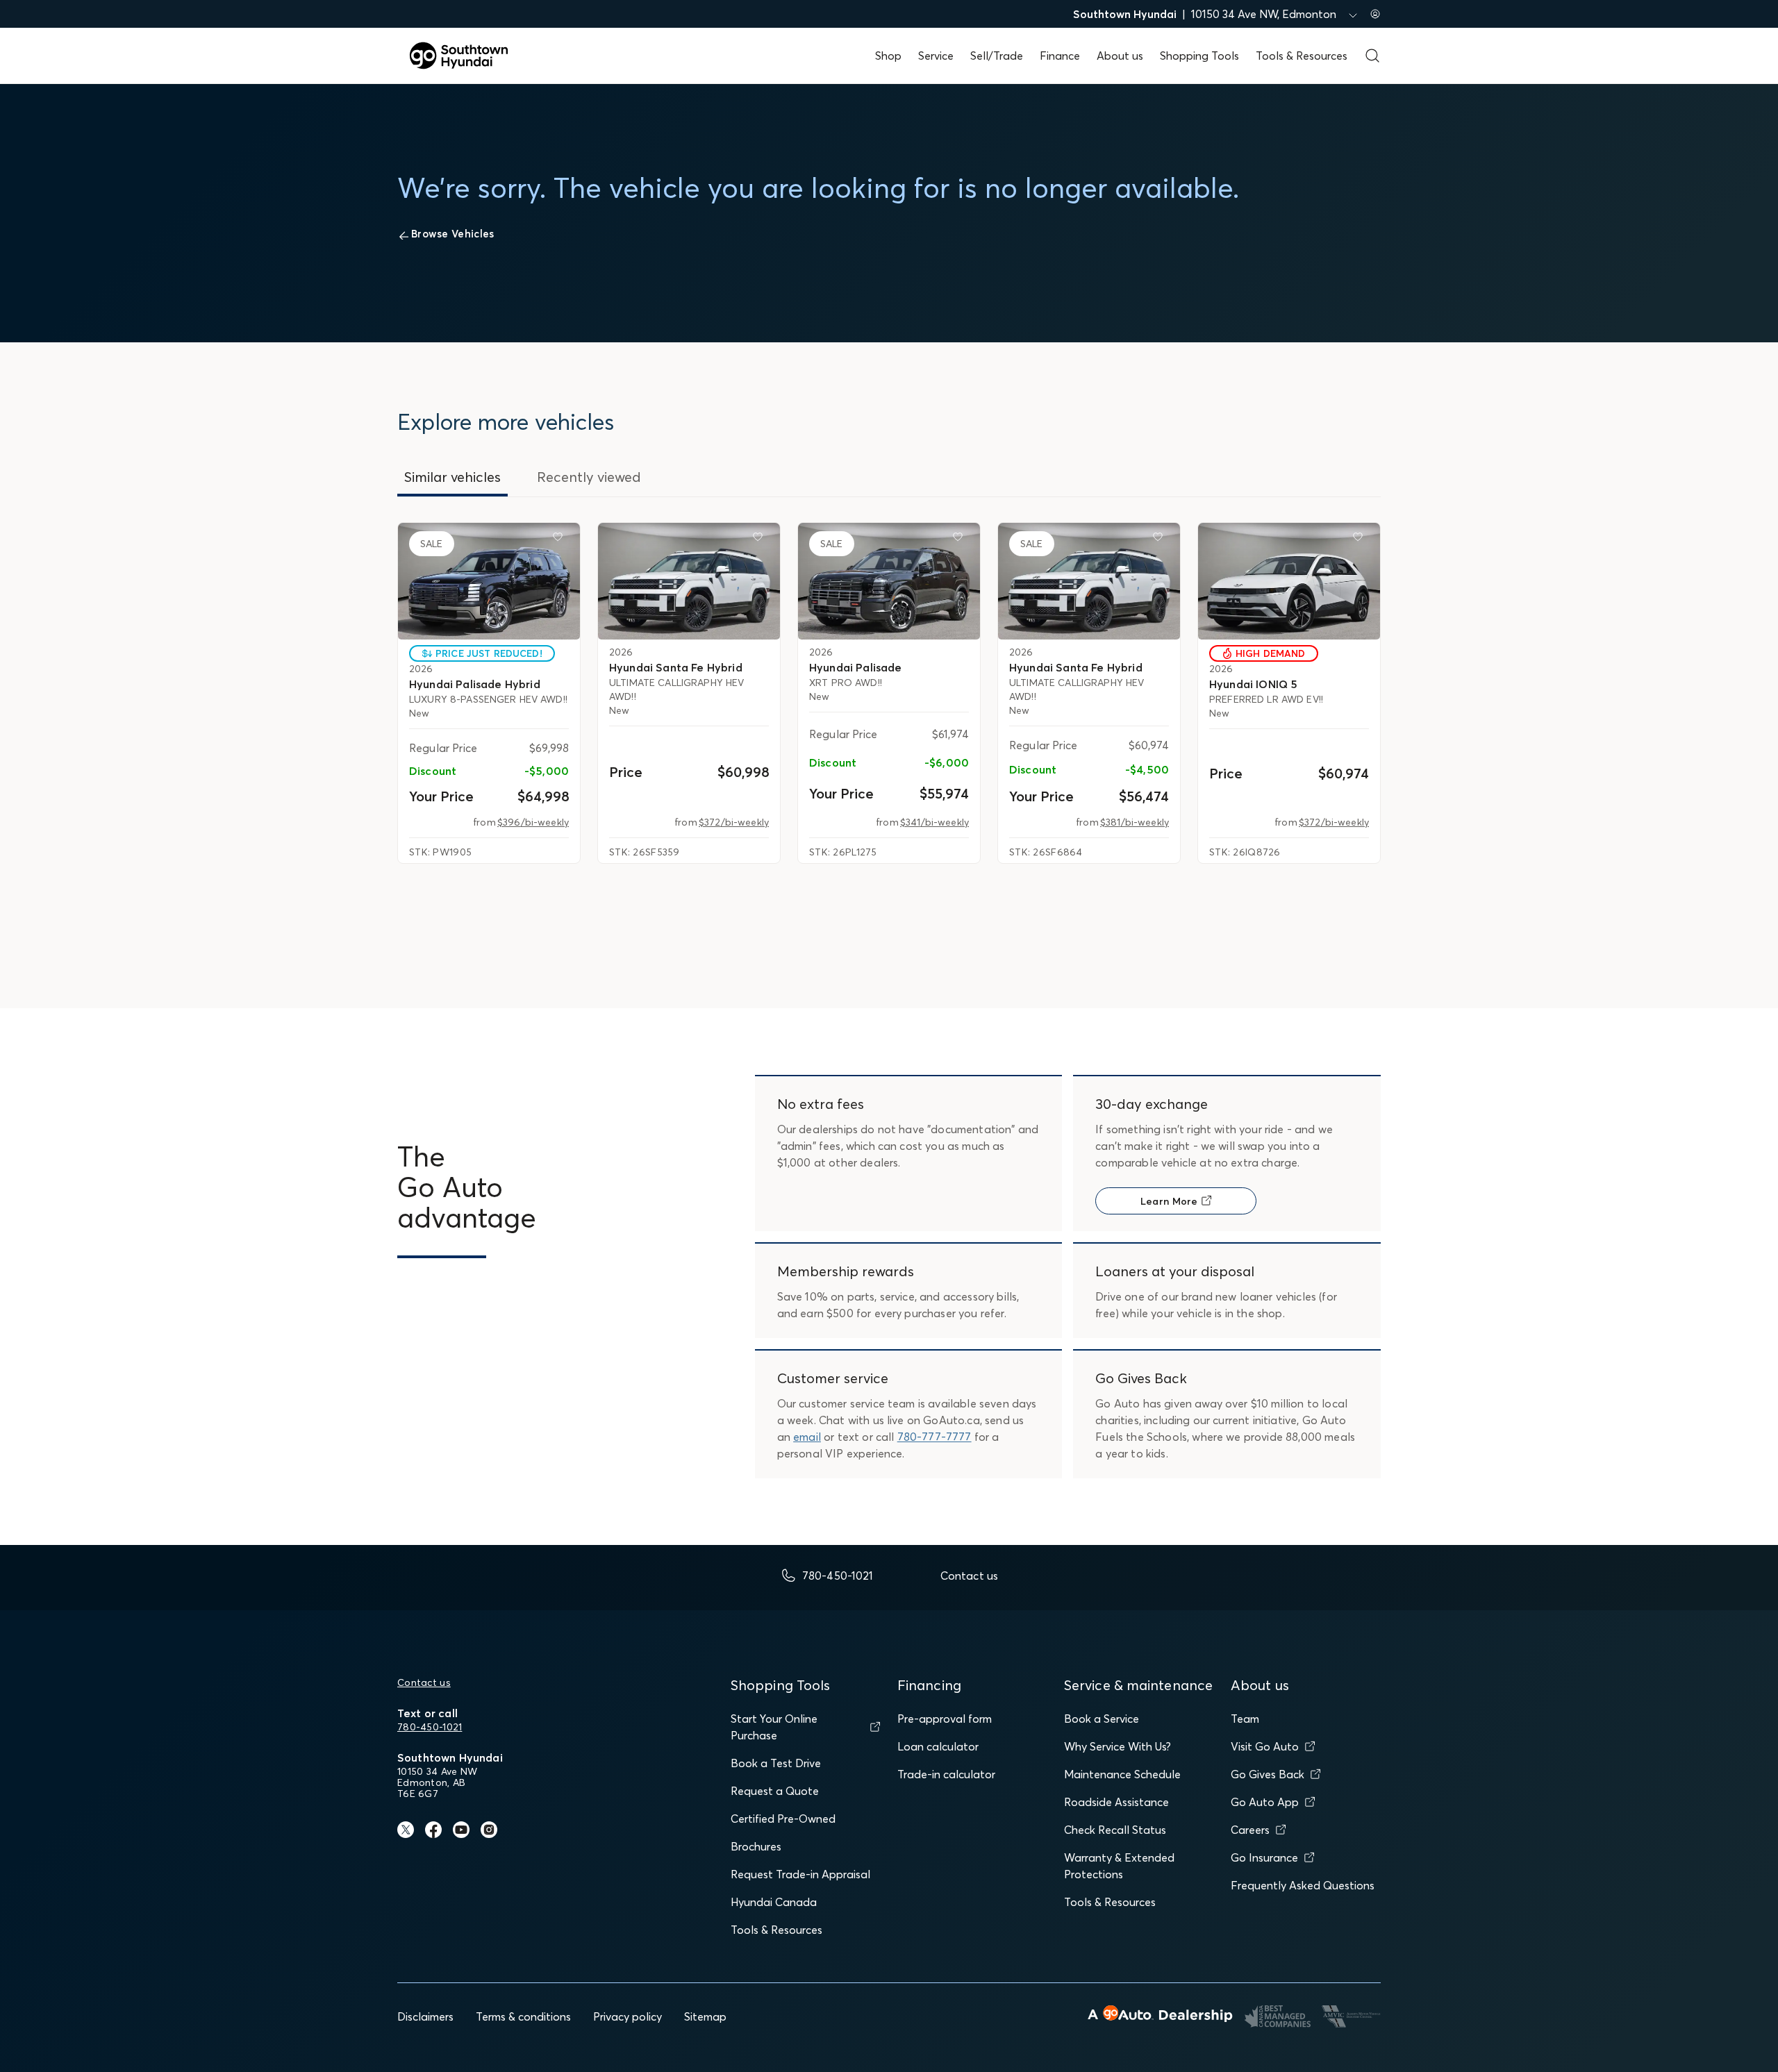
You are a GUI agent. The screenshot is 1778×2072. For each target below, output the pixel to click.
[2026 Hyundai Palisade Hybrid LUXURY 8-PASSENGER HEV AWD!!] (489, 581)
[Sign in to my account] (1375, 14)
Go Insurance (1264, 1857)
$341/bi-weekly (934, 822)
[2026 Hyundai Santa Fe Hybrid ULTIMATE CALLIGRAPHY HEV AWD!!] (689, 581)
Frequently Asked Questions (1303, 1885)
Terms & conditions (523, 2016)
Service (936, 56)
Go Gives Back (1268, 1774)
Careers (1250, 1830)
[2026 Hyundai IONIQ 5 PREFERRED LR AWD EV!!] (1289, 581)
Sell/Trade (997, 56)
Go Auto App (1265, 1802)
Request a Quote (775, 1791)
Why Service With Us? (1118, 1746)
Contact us (424, 1682)
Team (1245, 1719)
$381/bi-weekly (1135, 822)
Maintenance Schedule (1122, 1774)
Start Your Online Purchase (774, 1727)
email (807, 1437)
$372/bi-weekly (734, 822)
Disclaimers (425, 2016)
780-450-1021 (430, 1727)
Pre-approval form (945, 1719)
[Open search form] (1372, 56)
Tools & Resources (1302, 56)
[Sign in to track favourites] (560, 540)
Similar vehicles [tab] (452, 477)
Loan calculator (938, 1746)
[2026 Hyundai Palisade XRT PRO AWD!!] (889, 581)
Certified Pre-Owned (783, 1819)
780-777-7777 (934, 1437)
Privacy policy (628, 2016)
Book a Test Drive (776, 1763)
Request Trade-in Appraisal (800, 1874)
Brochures (756, 1846)
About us (1120, 56)
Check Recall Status (1115, 1830)
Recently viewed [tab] (589, 477)
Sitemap (705, 2016)
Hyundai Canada (774, 1902)
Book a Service (1102, 1719)
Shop (888, 56)
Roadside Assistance (1116, 1802)
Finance (1060, 56)
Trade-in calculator (946, 1774)
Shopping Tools (1199, 56)
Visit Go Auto (1265, 1746)
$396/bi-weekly (533, 822)
